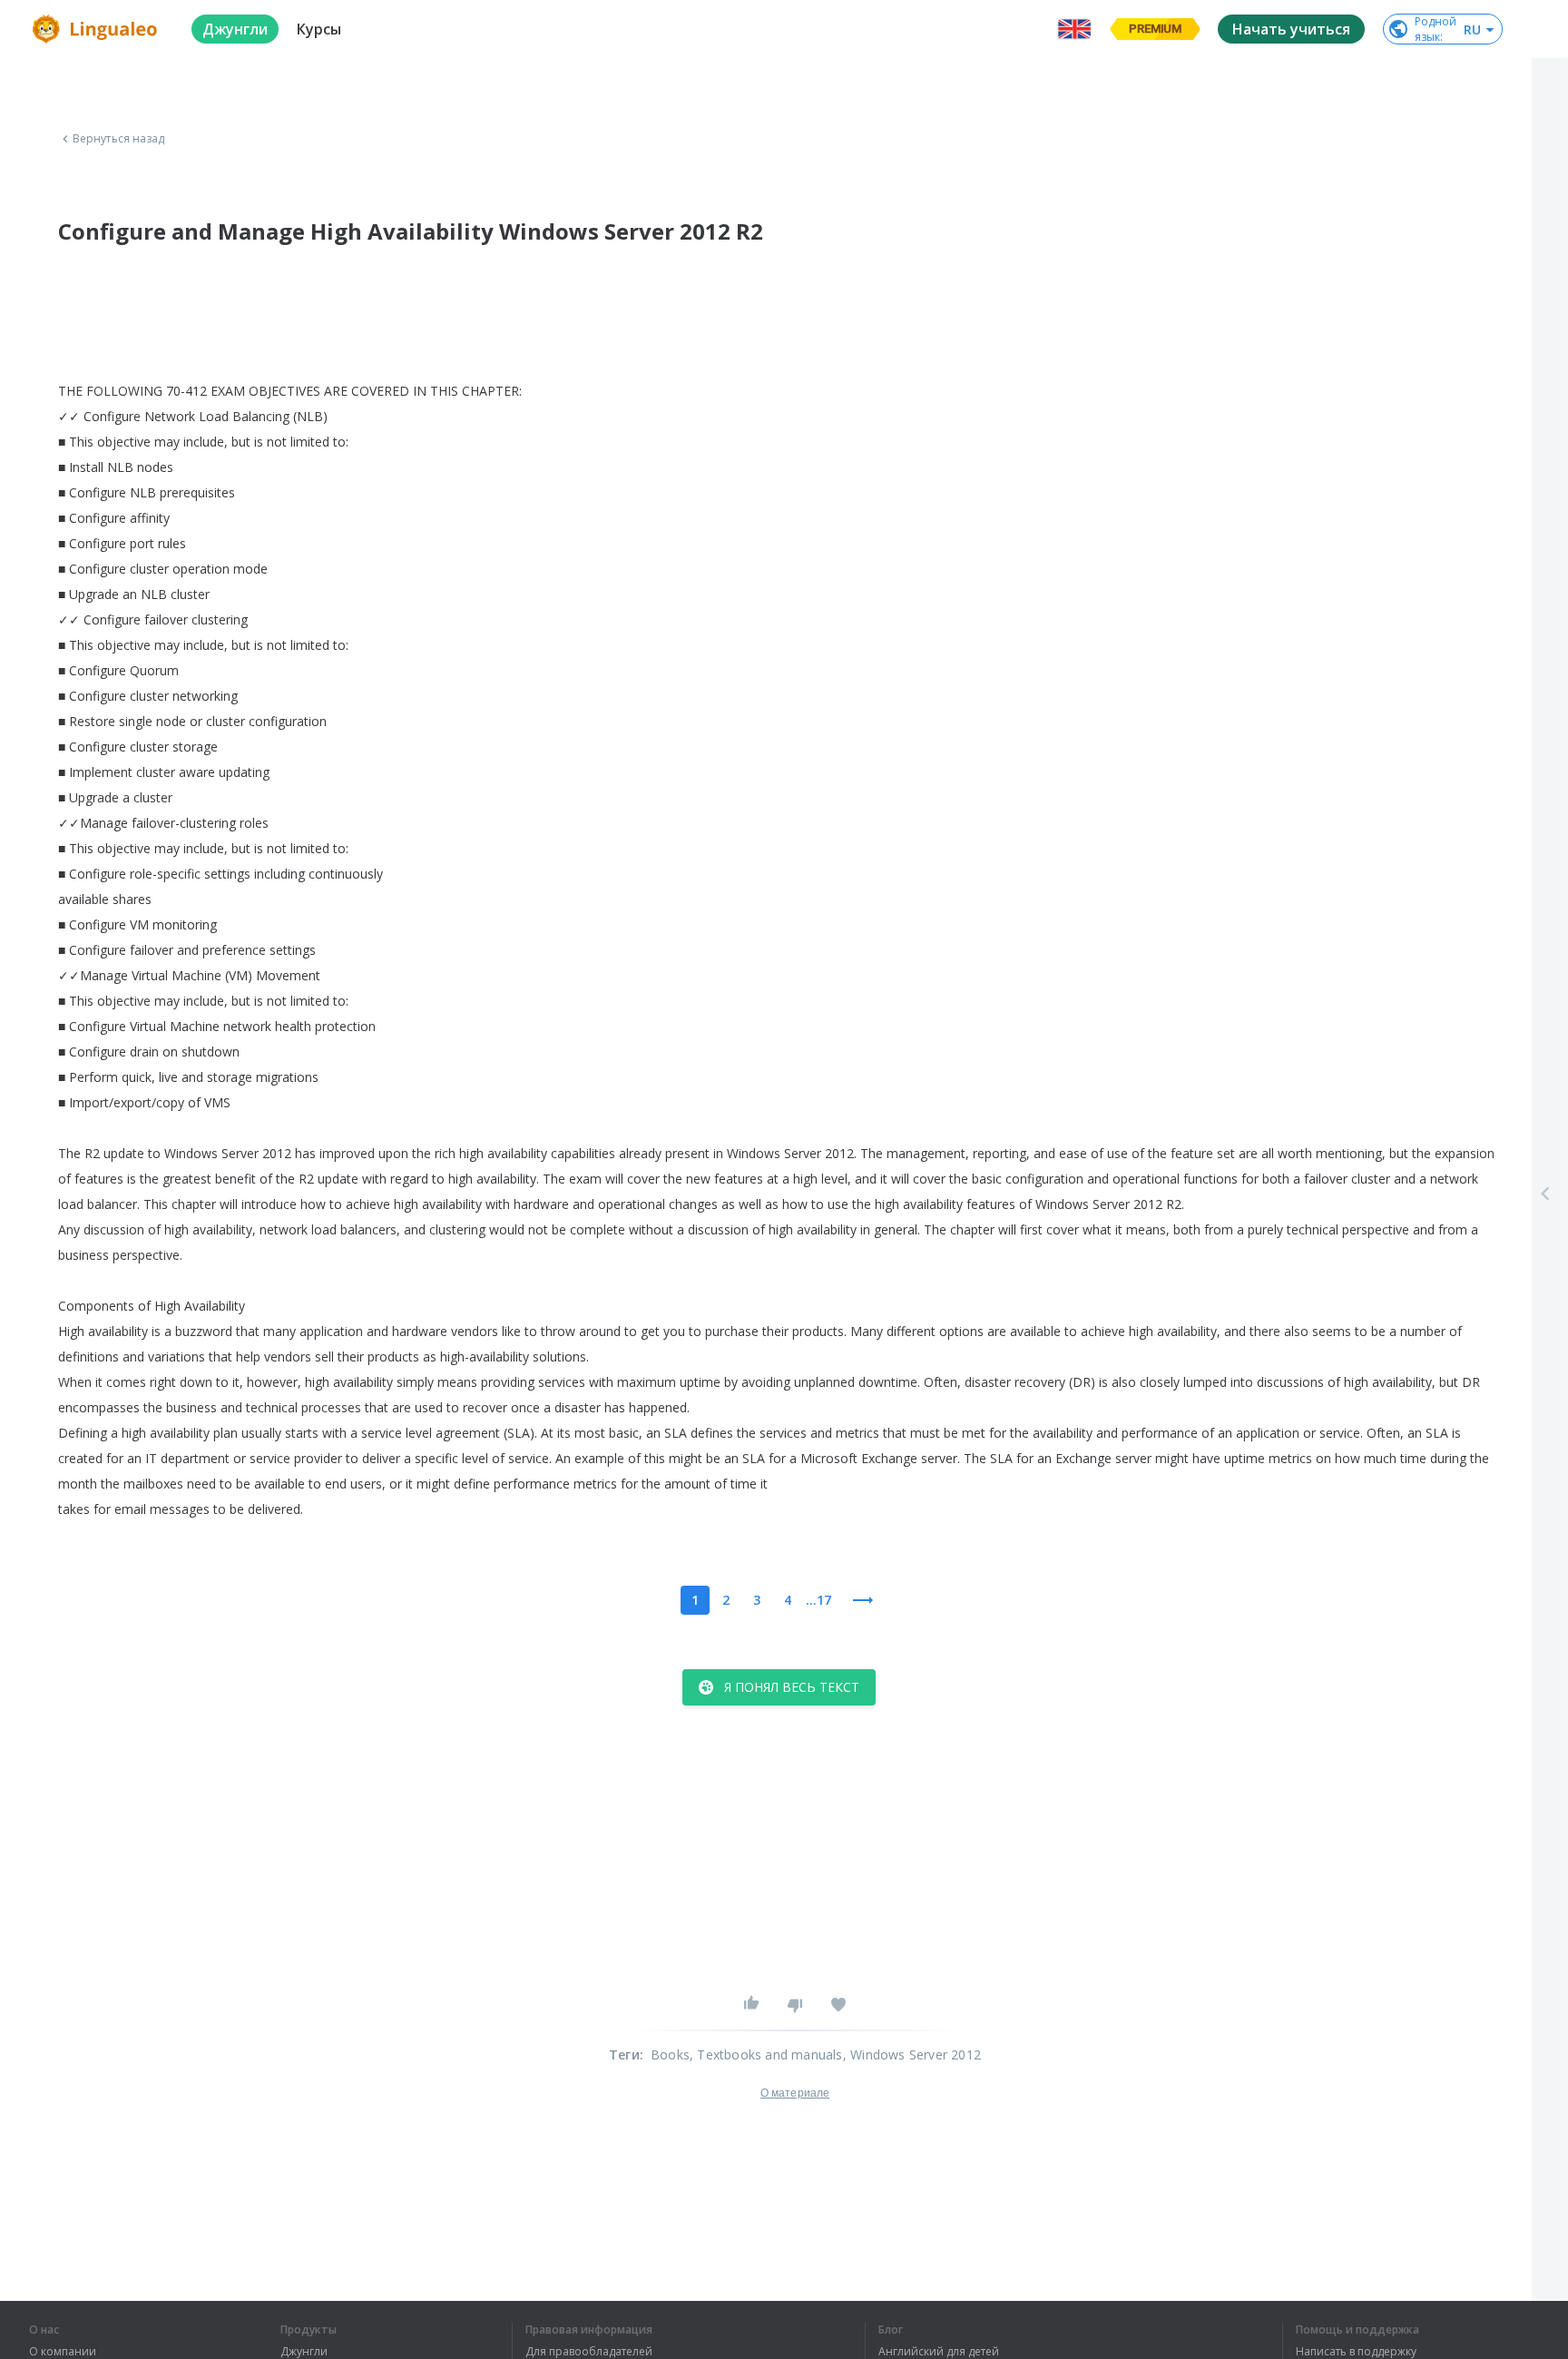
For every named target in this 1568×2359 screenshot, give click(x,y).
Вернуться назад (119, 139)
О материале (795, 2093)
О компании (63, 2352)
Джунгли (304, 2352)
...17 (818, 1600)
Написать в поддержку (1356, 2352)
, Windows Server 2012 (912, 2054)
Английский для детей (939, 2352)
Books (670, 2054)
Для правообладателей (589, 2352)
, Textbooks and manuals (766, 2054)
